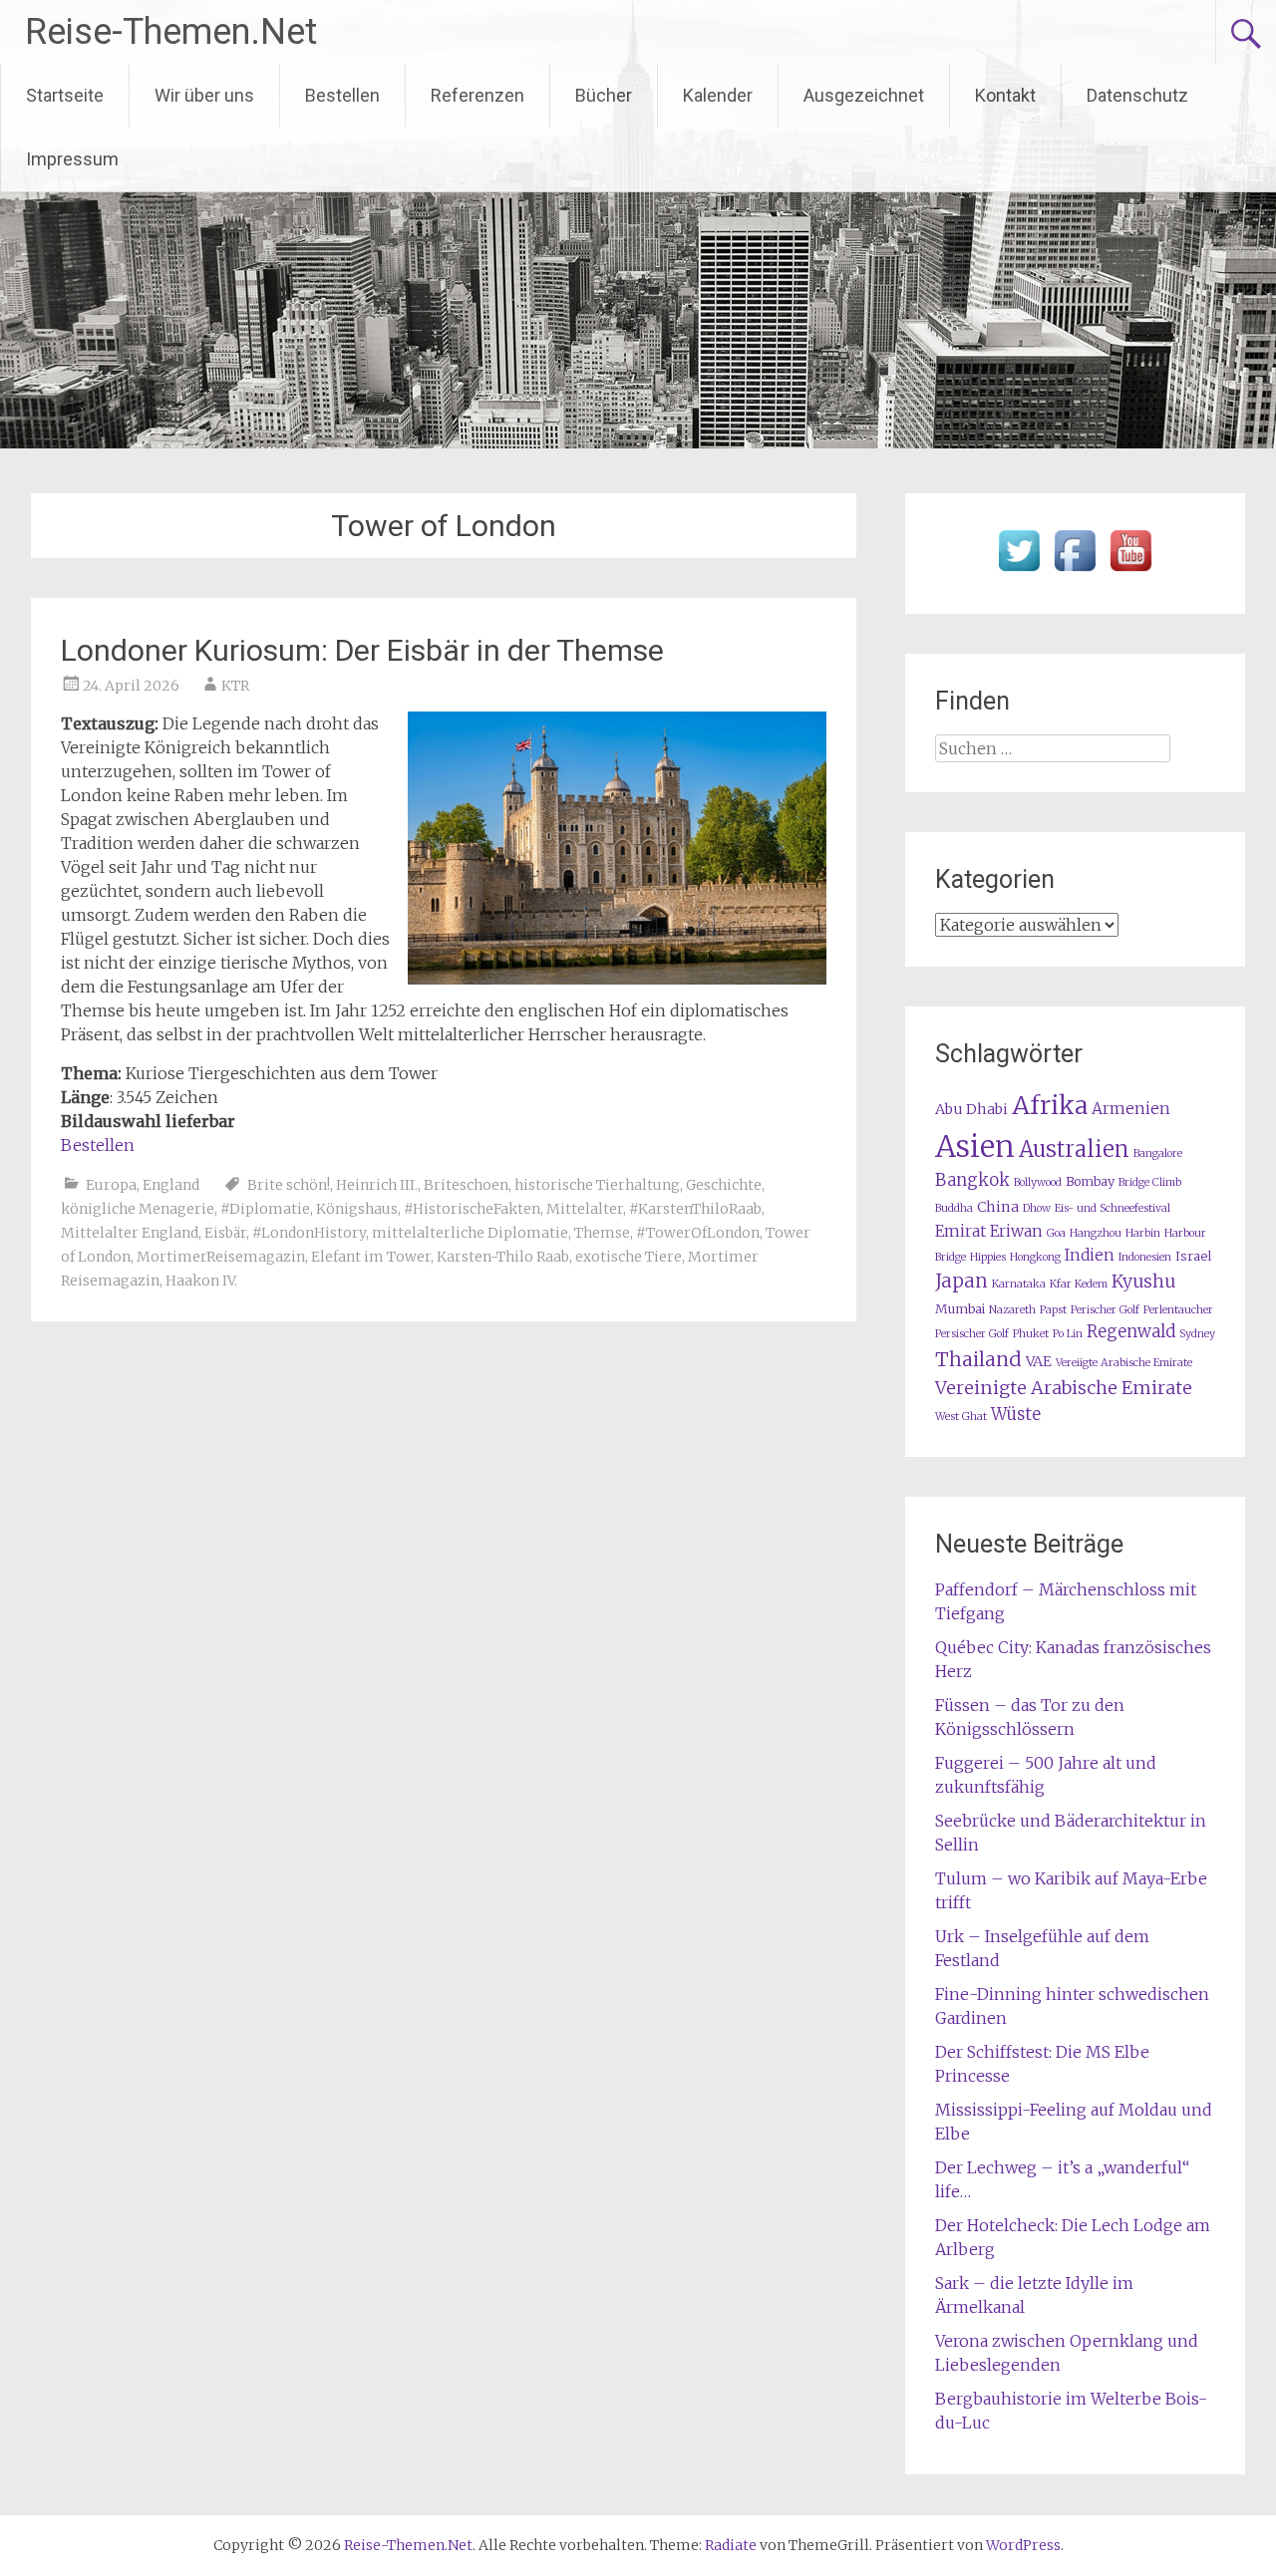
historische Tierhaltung (597, 1185)
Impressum (72, 159)
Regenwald (1131, 1332)
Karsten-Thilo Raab (503, 1257)
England (171, 1185)
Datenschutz (1137, 95)
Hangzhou (1096, 1233)
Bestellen (342, 95)
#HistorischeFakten (472, 1209)
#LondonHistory (309, 1233)
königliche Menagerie (138, 1209)
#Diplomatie (265, 1209)
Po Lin (1068, 1334)
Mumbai (960, 1309)
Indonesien (1145, 1257)
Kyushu (1143, 1282)
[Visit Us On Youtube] (1130, 572)
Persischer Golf (972, 1334)
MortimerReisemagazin (221, 1257)
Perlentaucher (1178, 1310)
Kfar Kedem (1079, 1284)
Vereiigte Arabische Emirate (1124, 1363)
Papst (1053, 1310)
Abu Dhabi (971, 1109)
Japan (961, 1281)
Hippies (988, 1257)
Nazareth (1012, 1310)
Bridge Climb (1150, 1182)
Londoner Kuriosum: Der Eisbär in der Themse (362, 650)
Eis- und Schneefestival (1113, 1208)
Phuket (1031, 1334)
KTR (235, 686)
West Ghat (961, 1417)
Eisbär (225, 1233)
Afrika (1050, 1105)
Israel (1193, 1256)
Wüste (1016, 1415)
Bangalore (1158, 1153)
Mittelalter (585, 1209)
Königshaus (357, 1209)
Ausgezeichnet (864, 95)
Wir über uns (204, 95)
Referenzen (478, 95)
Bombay (1090, 1181)
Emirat (960, 1231)
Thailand (978, 1359)
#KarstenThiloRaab (695, 1209)
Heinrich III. (377, 1185)
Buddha (954, 1208)
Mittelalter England (130, 1233)
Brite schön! (289, 1185)
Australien (1074, 1149)
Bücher (604, 95)
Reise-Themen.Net (171, 32)
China (998, 1207)
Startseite (65, 95)
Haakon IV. (201, 1281)
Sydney (1197, 1334)
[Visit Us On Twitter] (1019, 572)
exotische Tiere (629, 1257)
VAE (1039, 1361)
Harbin (1143, 1233)
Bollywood (1038, 1182)
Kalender (718, 95)
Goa (1056, 1233)
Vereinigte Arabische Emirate (1064, 1388)
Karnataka (1019, 1284)
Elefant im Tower (371, 1257)
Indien (1090, 1255)
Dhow (1037, 1208)
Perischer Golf (1105, 1310)
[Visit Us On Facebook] (1075, 572)
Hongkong (1035, 1257)
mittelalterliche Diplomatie (470, 1233)
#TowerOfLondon (698, 1233)
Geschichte (724, 1185)
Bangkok (972, 1180)
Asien (975, 1146)
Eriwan (1016, 1231)
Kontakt (1005, 95)
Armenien (1131, 1109)
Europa (111, 1185)
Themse (602, 1233)
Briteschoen (466, 1185)
